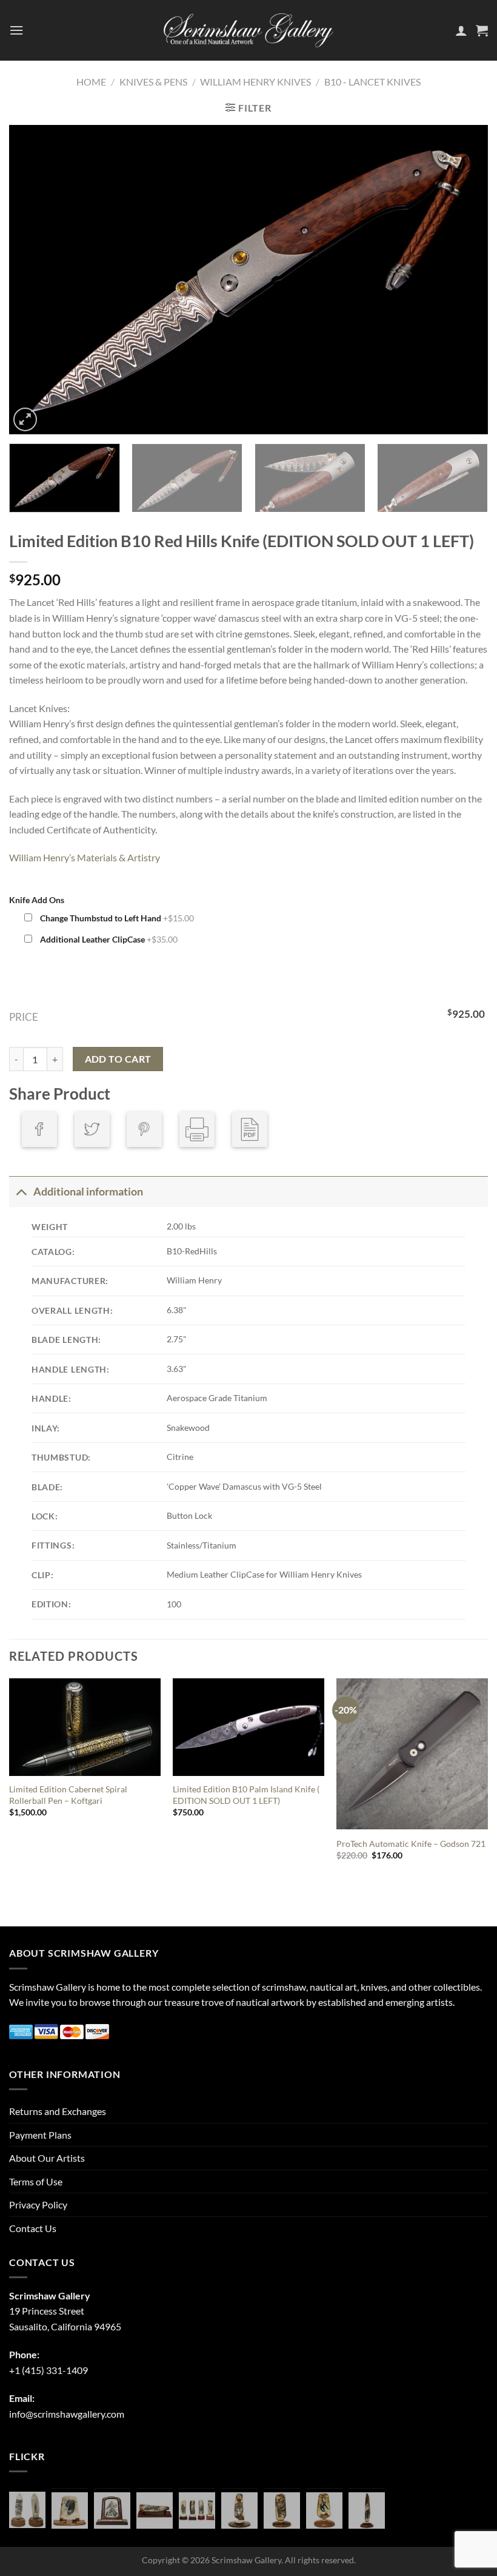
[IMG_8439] (239, 2510)
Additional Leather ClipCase (108, 939)
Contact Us (33, 2228)
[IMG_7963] (27, 2510)
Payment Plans (40, 2135)
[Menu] (16, 30)
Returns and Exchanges (58, 2111)
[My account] (461, 30)
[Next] (463, 280)
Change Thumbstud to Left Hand (116, 918)
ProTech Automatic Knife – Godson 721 (411, 1844)
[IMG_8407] (282, 2510)
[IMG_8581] (197, 2510)
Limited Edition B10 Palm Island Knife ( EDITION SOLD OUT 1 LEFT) (246, 1795)
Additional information (88, 1192)
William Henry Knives (255, 82)
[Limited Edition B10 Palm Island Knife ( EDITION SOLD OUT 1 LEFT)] (248, 1727)
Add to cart (118, 1059)
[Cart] (482, 30)
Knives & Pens (153, 82)
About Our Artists (47, 2158)
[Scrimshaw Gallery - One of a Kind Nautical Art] (248, 30)
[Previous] (34, 280)
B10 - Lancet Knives (372, 82)
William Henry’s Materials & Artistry (85, 857)
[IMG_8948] (112, 2510)
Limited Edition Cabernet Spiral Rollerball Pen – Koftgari (68, 1795)
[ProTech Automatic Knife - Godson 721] (412, 1754)
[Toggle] (21, 1192)
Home (91, 82)
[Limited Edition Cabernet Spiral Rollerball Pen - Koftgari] (85, 1727)
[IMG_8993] (70, 2510)
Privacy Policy (38, 2204)
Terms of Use (36, 2181)
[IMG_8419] (324, 2510)
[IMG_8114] (367, 2510)
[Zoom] (25, 419)
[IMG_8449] (155, 2510)
